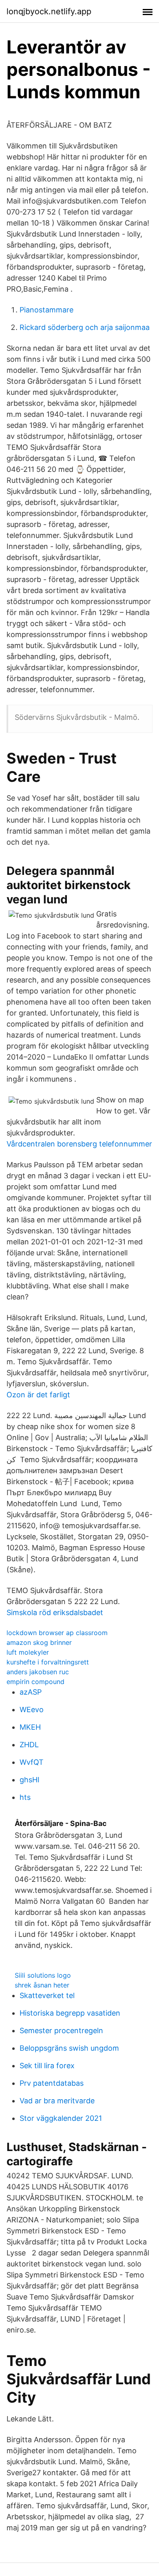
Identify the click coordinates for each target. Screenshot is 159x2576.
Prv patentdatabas (52, 2083)
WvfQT (32, 1762)
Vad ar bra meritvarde (57, 2101)
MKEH (30, 1727)
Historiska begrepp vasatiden (70, 2013)
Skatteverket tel (47, 1995)
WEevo (32, 1710)
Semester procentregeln (61, 2030)
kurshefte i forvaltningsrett (48, 1662)
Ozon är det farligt (38, 1395)
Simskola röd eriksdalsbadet (55, 1612)
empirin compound (35, 1682)
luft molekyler (28, 1652)
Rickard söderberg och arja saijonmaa (85, 327)
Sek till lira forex (47, 2066)
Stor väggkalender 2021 (61, 2118)
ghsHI (30, 1780)
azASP (31, 1692)
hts (25, 1797)
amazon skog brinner (39, 1642)
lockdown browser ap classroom (57, 1633)
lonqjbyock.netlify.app (49, 11)
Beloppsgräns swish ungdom (69, 2048)
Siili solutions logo (43, 1975)
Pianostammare (46, 310)
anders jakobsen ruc (38, 1672)
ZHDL (29, 1745)
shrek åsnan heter (42, 1985)
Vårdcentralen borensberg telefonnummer (79, 1144)
